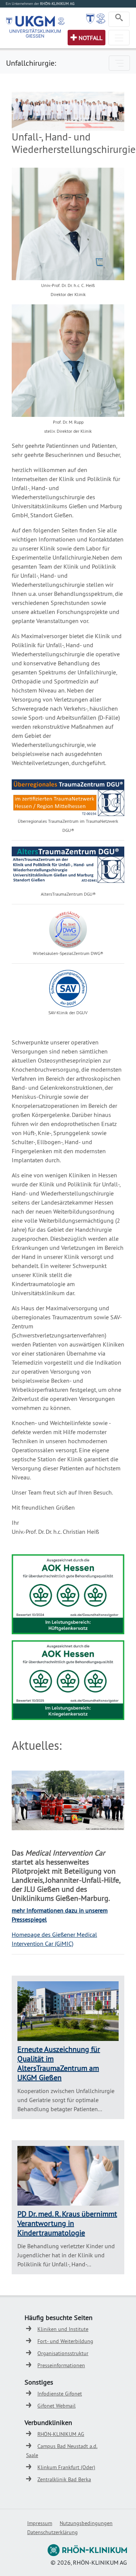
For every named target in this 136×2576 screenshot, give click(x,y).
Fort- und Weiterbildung (65, 2341)
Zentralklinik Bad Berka (64, 2479)
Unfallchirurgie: (31, 63)
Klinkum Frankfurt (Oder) (66, 2467)
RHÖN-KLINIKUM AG (61, 2434)
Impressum (40, 2523)
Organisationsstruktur (63, 2353)
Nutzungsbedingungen (86, 2523)
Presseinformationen (61, 2365)
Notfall (90, 38)
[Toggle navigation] (119, 19)
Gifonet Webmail (56, 2406)
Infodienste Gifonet (60, 2394)
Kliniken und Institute (63, 2329)
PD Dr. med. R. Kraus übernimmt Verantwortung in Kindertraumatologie (67, 2223)
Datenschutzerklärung (53, 2532)
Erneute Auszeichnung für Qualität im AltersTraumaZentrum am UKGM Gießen (59, 2063)
